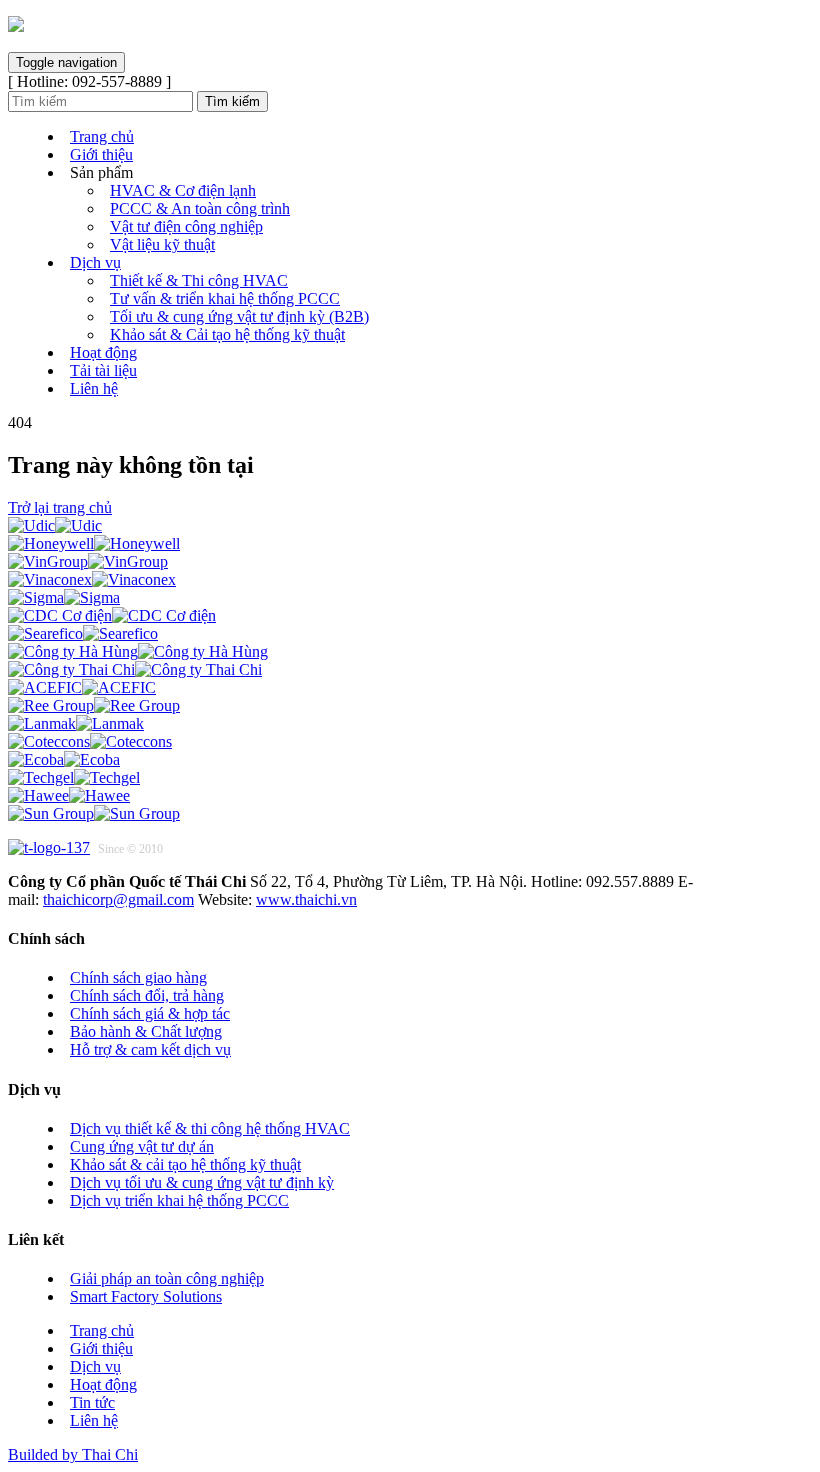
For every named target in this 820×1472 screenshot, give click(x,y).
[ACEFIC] (82, 687)
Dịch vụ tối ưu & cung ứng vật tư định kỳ (202, 1182)
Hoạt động (103, 352)
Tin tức (92, 1402)
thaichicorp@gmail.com (118, 899)
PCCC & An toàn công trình (200, 208)
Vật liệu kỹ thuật (162, 244)
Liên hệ (94, 388)
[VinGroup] (88, 561)
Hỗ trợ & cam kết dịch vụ (150, 1049)
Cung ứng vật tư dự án (142, 1146)
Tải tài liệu (103, 370)
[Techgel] (74, 777)
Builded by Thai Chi (73, 1454)
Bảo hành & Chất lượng (146, 1031)
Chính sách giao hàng (138, 977)
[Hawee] (69, 795)
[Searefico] (83, 633)
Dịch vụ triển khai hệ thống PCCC (179, 1200)
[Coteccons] (90, 741)
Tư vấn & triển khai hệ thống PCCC (225, 298)
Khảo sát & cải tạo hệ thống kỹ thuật (185, 1164)
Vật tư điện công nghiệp (186, 226)
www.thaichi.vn (306, 899)
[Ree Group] (94, 705)
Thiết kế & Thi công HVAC (199, 280)
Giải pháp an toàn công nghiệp (167, 1278)
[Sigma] (64, 597)
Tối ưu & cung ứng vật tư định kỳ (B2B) (239, 316)
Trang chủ (102, 136)
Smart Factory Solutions (146, 1296)
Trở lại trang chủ (60, 507)
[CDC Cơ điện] (112, 615)
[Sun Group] (94, 813)
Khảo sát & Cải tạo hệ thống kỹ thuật (227, 334)
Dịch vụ (95, 262)
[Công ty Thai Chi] (135, 669)
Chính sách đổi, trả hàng (147, 995)
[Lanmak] (76, 723)
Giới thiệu (101, 154)
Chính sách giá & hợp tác (150, 1013)
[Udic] (55, 525)
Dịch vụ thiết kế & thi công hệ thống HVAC (210, 1128)
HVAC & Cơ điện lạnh (183, 190)
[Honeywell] (94, 543)
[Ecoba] (64, 759)
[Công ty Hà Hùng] (138, 651)
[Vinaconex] (92, 579)
